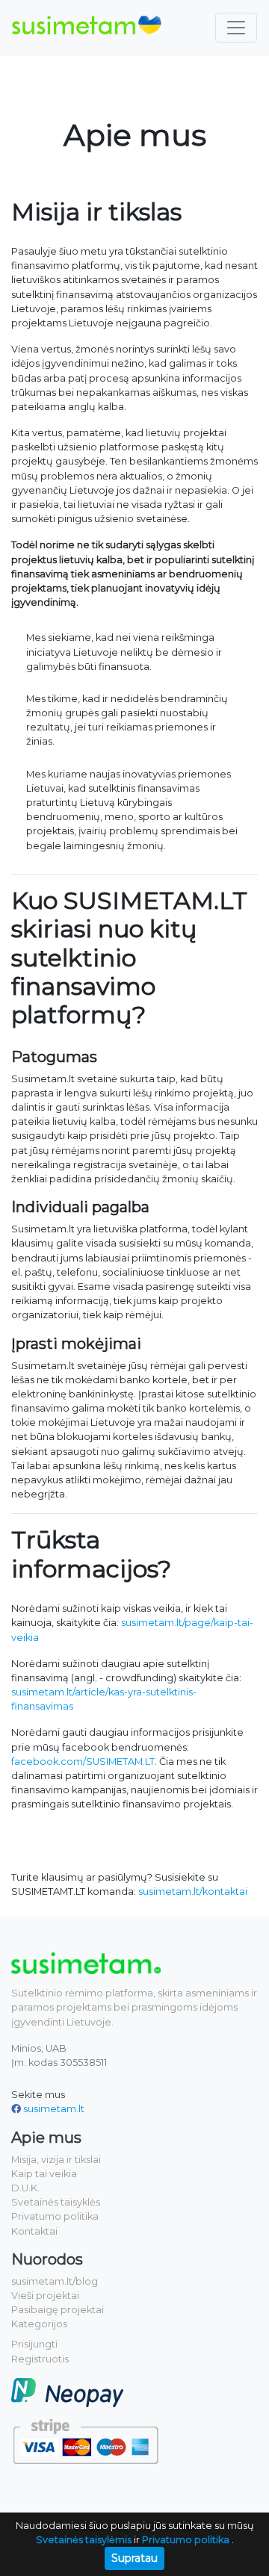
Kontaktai (34, 2231)
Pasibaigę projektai (58, 2310)
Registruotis (40, 2359)
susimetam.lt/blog (55, 2281)
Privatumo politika (55, 2216)
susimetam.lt (54, 2109)
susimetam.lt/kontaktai (193, 1891)
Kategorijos (39, 2324)
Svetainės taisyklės (56, 2202)
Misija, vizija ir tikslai (56, 2160)
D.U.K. (25, 2188)
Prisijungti (34, 2344)
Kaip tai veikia (44, 2174)
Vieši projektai (45, 2296)
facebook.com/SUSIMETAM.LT (83, 1762)
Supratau (134, 2558)
